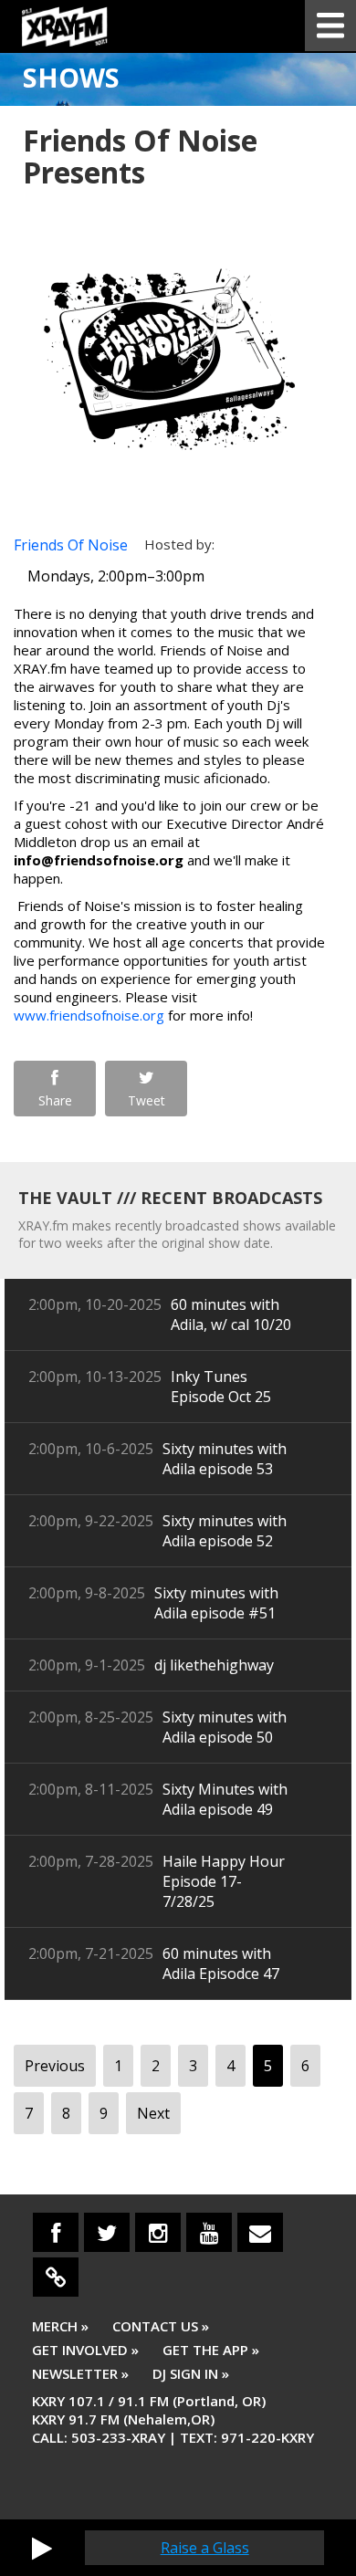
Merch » (60, 2326)
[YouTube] (209, 2232)
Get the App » (211, 2350)
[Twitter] (107, 2232)
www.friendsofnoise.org (89, 1015)
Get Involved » (85, 2350)
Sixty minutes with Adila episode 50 (225, 1727)
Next (153, 2113)
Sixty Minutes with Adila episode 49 (225, 1799)
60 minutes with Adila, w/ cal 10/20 (231, 1314)
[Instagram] (158, 2232)
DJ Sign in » (191, 2373)
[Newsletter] (260, 2232)
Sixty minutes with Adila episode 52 (225, 1531)
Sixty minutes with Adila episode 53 (225, 1459)
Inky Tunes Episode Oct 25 (221, 1387)
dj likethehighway (214, 1665)
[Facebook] (56, 2232)
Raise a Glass (205, 2548)
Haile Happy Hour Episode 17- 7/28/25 (224, 1881)
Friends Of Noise (71, 545)
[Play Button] (42, 2548)
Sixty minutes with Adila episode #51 (216, 1603)
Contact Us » (161, 2326)
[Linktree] (56, 2277)
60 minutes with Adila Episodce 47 (221, 1963)
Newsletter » (80, 2373)
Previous (55, 2066)
